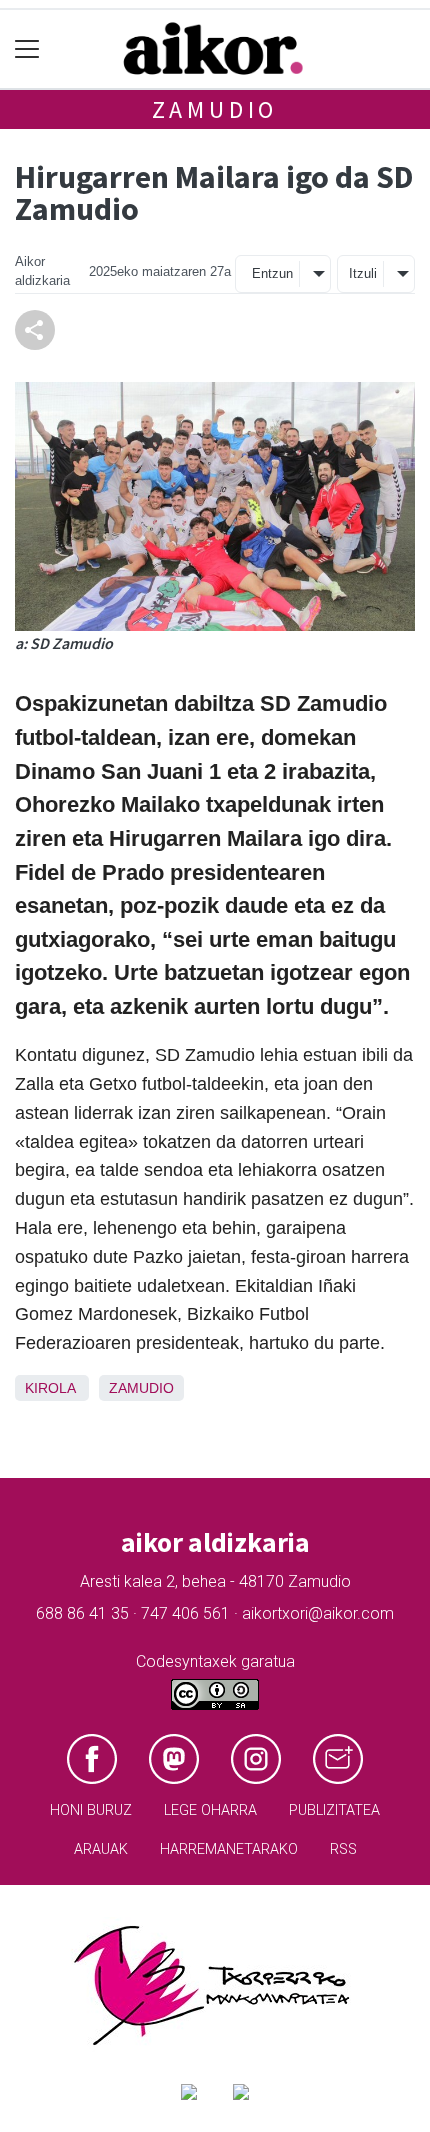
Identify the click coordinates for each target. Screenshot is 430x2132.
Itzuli (363, 273)
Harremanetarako (229, 1849)
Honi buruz (91, 1810)
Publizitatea (334, 1810)
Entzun (272, 273)
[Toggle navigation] (27, 49)
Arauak (101, 1849)
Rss (343, 1849)
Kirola (50, 1388)
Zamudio (215, 109)
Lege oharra (210, 1810)
